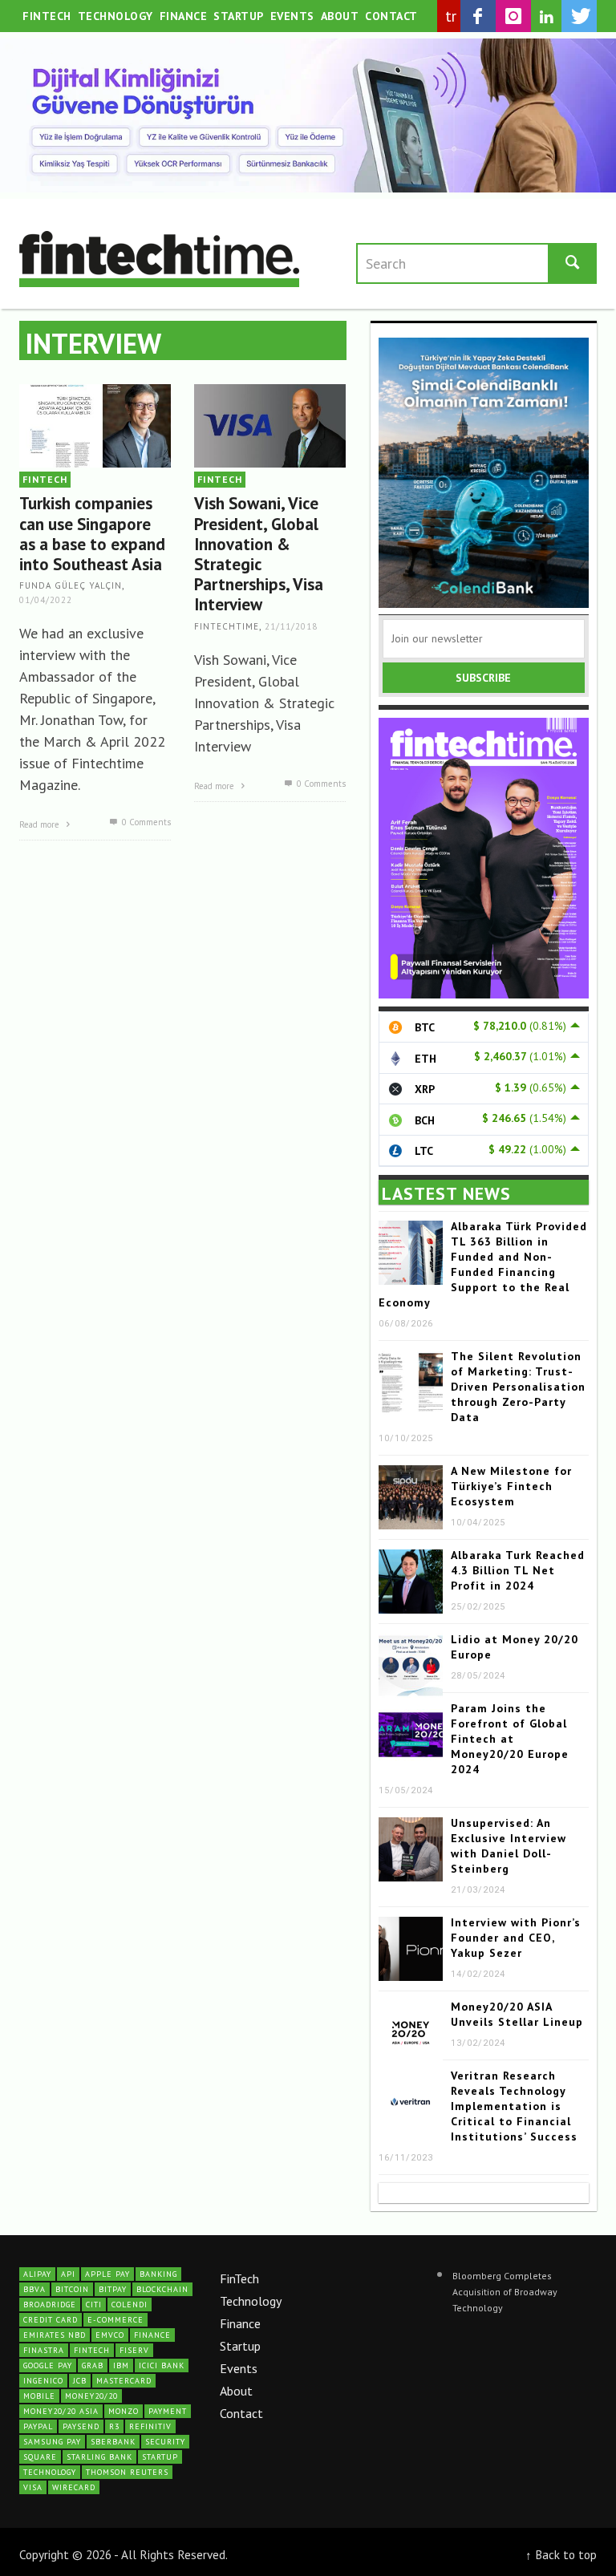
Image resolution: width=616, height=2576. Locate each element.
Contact (241, 2413)
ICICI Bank (162, 2365)
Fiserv (134, 2350)
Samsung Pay (52, 2442)
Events (239, 2368)
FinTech (239, 2278)
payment (168, 2411)
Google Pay (48, 2365)
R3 (114, 2426)
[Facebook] (478, 16)
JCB (80, 2381)
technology (50, 2472)
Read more (41, 824)
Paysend (81, 2426)
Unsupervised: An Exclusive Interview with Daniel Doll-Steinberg (509, 1846)
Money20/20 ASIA (61, 2411)
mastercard (124, 2381)
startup (160, 2457)
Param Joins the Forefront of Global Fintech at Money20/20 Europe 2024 (510, 1739)
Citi (94, 2305)
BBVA (34, 2289)
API (68, 2274)
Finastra (44, 2350)
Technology (251, 2301)
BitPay (113, 2289)
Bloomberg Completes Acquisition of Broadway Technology (505, 2292)
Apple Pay (107, 2274)
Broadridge (50, 2305)
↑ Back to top (561, 2554)
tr (451, 16)
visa (33, 2487)
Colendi (130, 2305)
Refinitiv (150, 2426)
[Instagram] (513, 16)
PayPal (38, 2426)
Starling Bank (99, 2457)
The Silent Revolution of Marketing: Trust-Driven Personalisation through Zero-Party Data (518, 1387)
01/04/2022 (46, 600)
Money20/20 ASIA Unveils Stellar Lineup (517, 2014)
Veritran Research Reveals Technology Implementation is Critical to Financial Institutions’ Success (514, 2106)
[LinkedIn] (546, 17)
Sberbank (113, 2442)
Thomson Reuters (127, 2472)
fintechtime (227, 626)
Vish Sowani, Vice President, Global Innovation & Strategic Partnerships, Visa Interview (259, 554)
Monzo (124, 2411)
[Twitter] (579, 16)
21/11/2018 (291, 626)
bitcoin (72, 2289)
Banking (158, 2274)
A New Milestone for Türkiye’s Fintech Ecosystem (511, 1486)
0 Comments (145, 822)
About (236, 2391)
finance (152, 2335)
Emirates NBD (55, 2335)
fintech (92, 2350)
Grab (93, 2365)
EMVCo (110, 2335)
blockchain (162, 2289)
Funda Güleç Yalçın (71, 586)
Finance (240, 2323)
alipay (37, 2274)
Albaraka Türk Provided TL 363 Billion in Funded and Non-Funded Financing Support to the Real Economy (483, 1264)
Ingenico (43, 2381)
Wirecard (74, 2487)
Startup (240, 2346)
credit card (51, 2320)
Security (165, 2442)
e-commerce (115, 2320)
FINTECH (45, 479)
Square (40, 2457)
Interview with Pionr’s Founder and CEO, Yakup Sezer (516, 1938)
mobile (39, 2396)
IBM (121, 2365)
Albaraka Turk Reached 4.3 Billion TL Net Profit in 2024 (518, 1570)
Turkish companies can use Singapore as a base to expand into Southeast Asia (92, 534)
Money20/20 (91, 2396)
